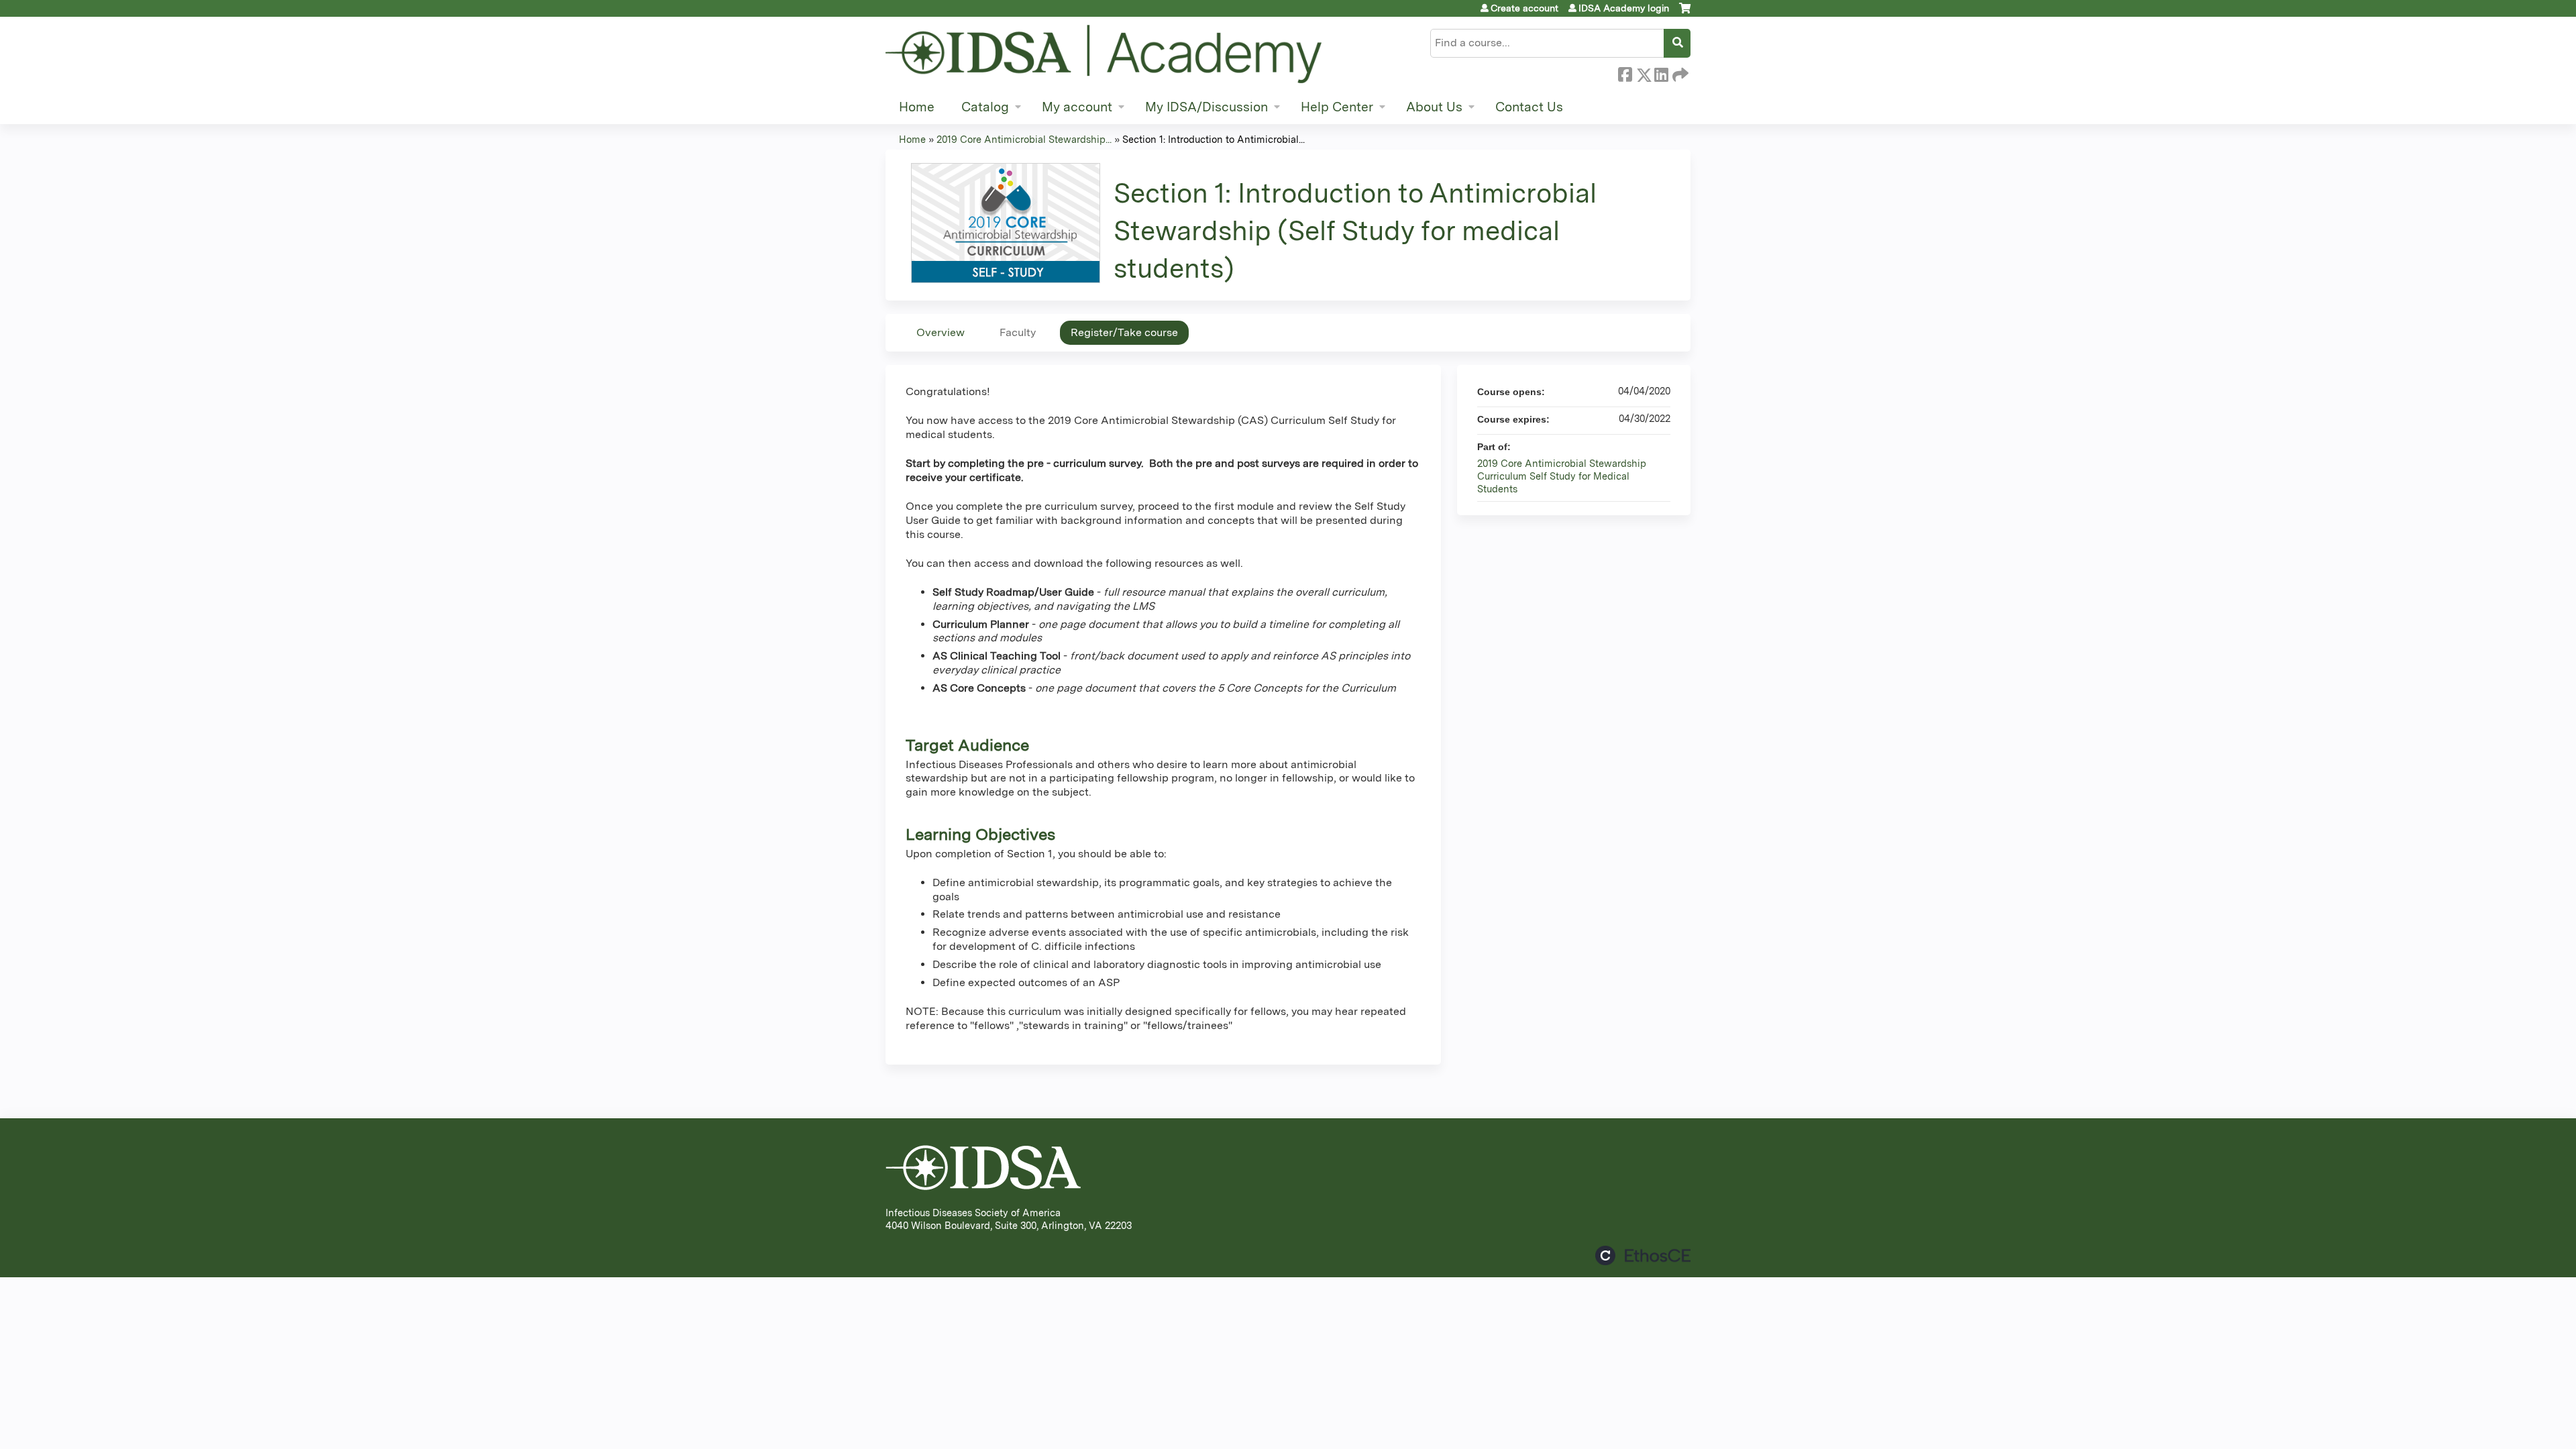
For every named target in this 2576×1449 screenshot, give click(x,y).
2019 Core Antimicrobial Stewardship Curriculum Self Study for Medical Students (1562, 476)
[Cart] (1685, 13)
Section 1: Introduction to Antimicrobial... (1214, 139)
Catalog (985, 107)
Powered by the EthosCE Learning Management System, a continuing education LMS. (1643, 1255)
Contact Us (1529, 107)
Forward (1679, 72)
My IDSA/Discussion (1206, 107)
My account (1077, 107)
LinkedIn (1661, 72)
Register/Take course (1124, 332)
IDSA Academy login (1624, 8)
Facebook (1625, 72)
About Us (1434, 107)
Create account (1524, 8)
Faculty (1018, 332)
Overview (941, 332)
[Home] (1104, 54)
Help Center (1337, 107)
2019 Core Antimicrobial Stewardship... (1024, 139)
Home (917, 107)
